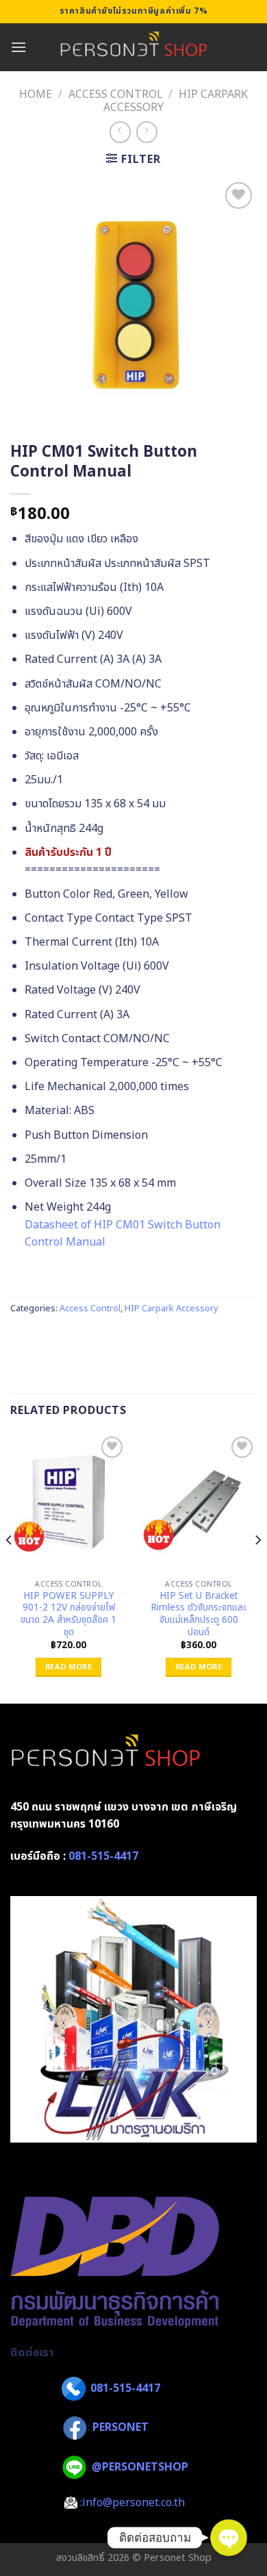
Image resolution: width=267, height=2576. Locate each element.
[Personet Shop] (134, 47)
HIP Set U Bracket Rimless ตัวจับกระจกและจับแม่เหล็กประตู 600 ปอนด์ (199, 1615)
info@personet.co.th (133, 2503)
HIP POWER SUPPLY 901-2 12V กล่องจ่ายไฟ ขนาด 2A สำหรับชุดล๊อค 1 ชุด (68, 1615)
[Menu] (18, 47)
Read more (68, 1667)
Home (36, 94)
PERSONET (120, 2427)
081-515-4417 (103, 1856)
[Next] (257, 1567)
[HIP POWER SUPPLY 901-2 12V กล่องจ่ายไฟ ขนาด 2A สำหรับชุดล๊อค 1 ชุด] (68, 1503)
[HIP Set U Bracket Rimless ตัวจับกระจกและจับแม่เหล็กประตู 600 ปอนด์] (199, 1503)
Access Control (116, 94)
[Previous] (10, 1567)
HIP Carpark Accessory (171, 1309)
